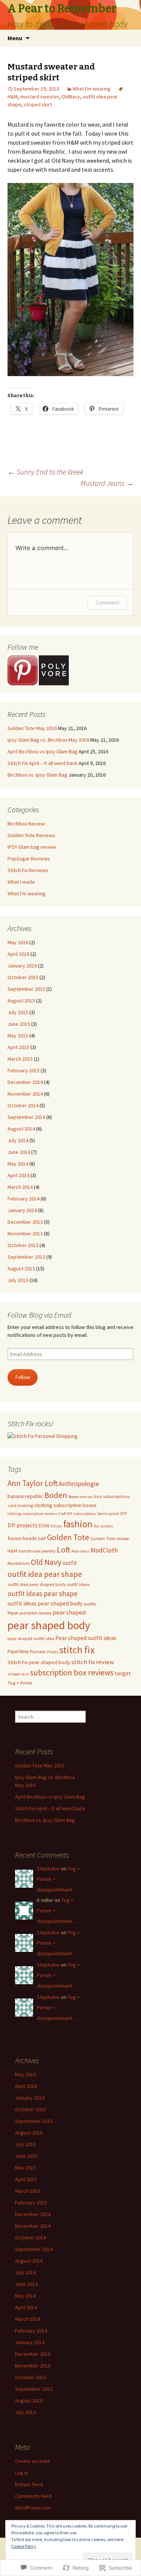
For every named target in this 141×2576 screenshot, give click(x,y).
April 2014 (18, 1175)
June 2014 (19, 1152)
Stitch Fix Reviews (28, 870)
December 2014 (25, 1082)
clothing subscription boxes (65, 1505)
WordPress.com (33, 2508)
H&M (12, 1551)
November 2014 (25, 1094)
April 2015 (18, 1047)
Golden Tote (68, 1537)
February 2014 (23, 1199)
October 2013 (23, 1245)
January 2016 (22, 966)
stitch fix (77, 1650)
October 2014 (23, 1105)
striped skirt (38, 104)
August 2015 (21, 1001)
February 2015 (23, 1070)
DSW (44, 1525)
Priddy (53, 1652)
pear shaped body (49, 1625)
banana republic (25, 1496)
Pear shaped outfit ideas (86, 1638)
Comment (107, 602)
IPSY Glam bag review (32, 847)
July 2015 (18, 1012)
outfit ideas (78, 1584)
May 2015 (18, 1036)
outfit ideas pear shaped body (45, 1603)
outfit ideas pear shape (42, 1593)
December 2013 (25, 1222)
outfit (70, 1563)
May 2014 (18, 1164)
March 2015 (20, 1059)
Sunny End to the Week (45, 472)
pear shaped (69, 1612)
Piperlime (18, 1651)
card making (20, 1505)
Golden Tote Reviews (31, 835)
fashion (78, 1524)
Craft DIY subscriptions (77, 1514)
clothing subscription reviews (32, 1514)
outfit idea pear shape (45, 1574)
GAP (42, 1538)
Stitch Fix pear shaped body (39, 1662)
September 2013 (26, 1257)
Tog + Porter (20, 1683)
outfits (90, 1604)
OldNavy (71, 97)
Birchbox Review (26, 824)
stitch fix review (93, 1662)
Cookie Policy (24, 2546)
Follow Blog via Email (39, 1315)
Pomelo (38, 1652)
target (123, 1673)
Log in (22, 2473)
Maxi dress (80, 1551)
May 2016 (18, 942)
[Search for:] (127, 38)
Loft (64, 1550)
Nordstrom (19, 1563)
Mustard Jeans (107, 483)
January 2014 (22, 1210)
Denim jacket (108, 1514)
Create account (32, 2461)
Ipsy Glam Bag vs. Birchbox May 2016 (48, 740)
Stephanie (48, 1869)
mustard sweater (39, 97)
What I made (21, 882)
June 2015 (19, 1024)
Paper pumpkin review (30, 1613)
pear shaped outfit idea (31, 1638)
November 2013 (25, 1234)
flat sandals (103, 1526)
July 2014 (18, 1140)
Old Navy (46, 1562)
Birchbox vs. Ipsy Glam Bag (37, 775)
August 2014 (21, 1129)
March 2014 (20, 1187)
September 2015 (26, 989)
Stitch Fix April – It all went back (42, 763)
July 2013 (18, 1280)
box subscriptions (112, 1496)
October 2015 (23, 977)
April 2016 (18, 954)
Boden (56, 1495)
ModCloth (104, 1550)
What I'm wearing (92, 89)
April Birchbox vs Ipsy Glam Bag (42, 751)
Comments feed (33, 2496)
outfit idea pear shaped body (37, 1584)
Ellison (56, 1526)
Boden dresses (81, 1497)
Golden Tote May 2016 (32, 728)
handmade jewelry (37, 1551)
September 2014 (26, 1117)
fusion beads (22, 1538)
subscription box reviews (72, 1673)
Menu (15, 38)
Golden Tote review (110, 1538)
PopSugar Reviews (29, 859)
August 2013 (21, 1268)
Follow (23, 1377)
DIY (124, 1513)
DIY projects (23, 1525)
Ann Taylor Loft (33, 1483)
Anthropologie (79, 1484)
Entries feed (29, 2484)
